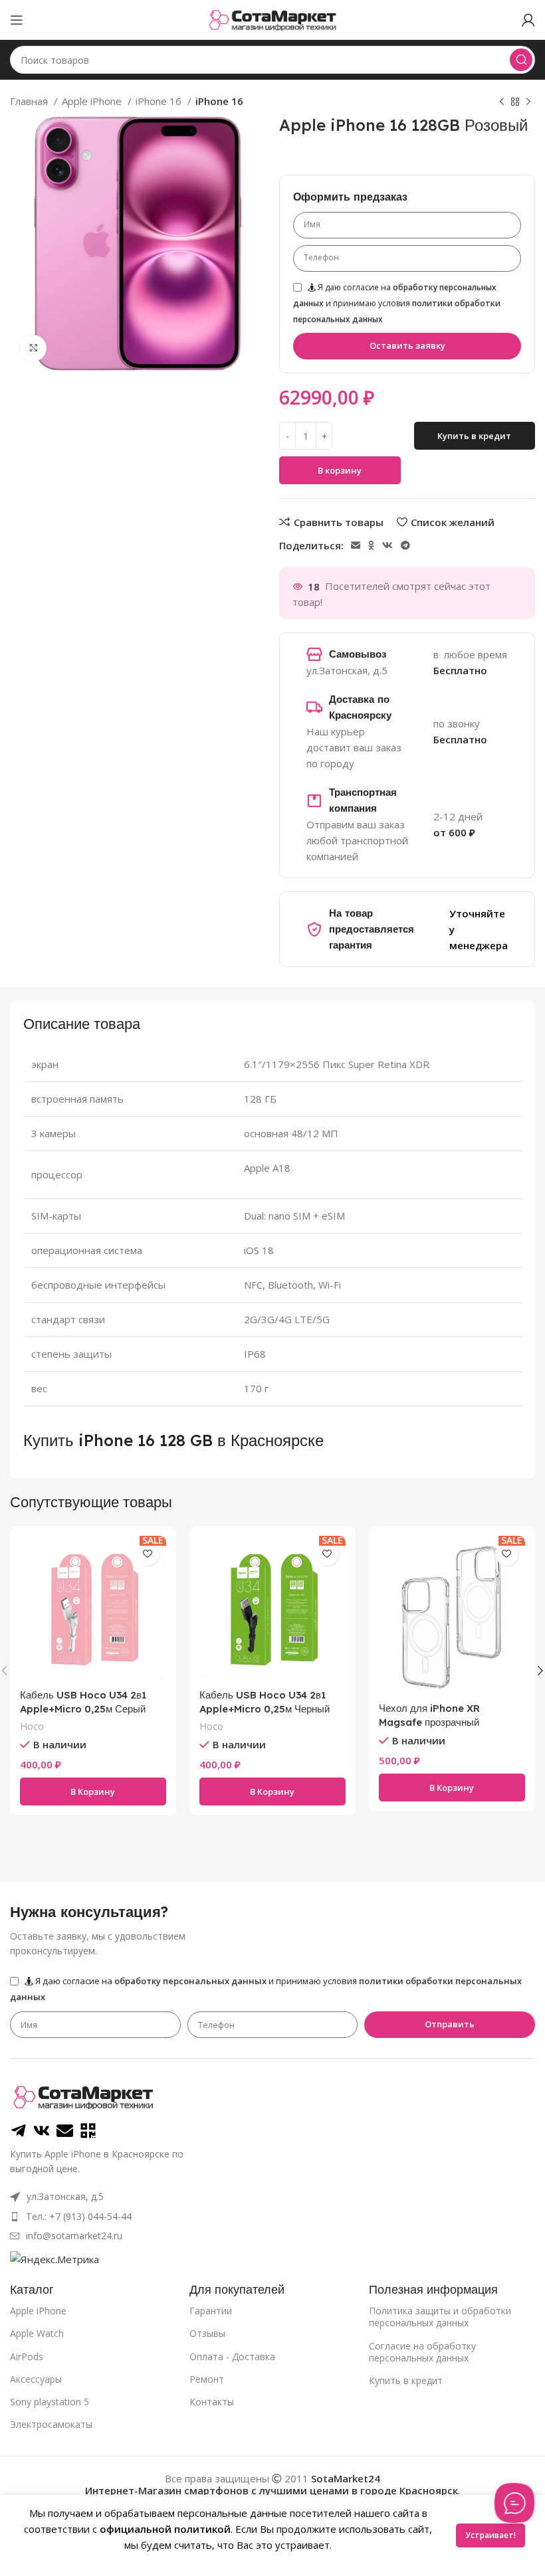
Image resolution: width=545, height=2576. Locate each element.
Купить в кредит (406, 2380)
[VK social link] (387, 545)
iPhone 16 (160, 101)
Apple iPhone (93, 101)
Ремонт (207, 2379)
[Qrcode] (88, 2131)
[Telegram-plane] (18, 2131)
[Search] (521, 60)
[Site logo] (272, 19)
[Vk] (42, 2131)
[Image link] (83, 2096)
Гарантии (211, 2311)
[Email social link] (356, 545)
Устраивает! (490, 2535)
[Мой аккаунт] (528, 20)
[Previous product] (502, 102)
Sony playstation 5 (50, 2402)
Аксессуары (36, 2379)
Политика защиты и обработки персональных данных (440, 2317)
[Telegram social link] (405, 545)
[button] (93, 1792)
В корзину (340, 470)
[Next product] (528, 102)
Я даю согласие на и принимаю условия (397, 303)
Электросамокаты (51, 2424)
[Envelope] (65, 2131)
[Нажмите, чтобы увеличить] (33, 348)
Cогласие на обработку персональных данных (422, 2352)
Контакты (212, 2402)
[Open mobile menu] (17, 20)
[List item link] (185, 2217)
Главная (30, 101)
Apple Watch (37, 2333)
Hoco (32, 1726)
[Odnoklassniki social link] (371, 545)
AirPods (27, 2356)
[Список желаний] (148, 1554)
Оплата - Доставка (232, 2356)
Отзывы (207, 2333)
